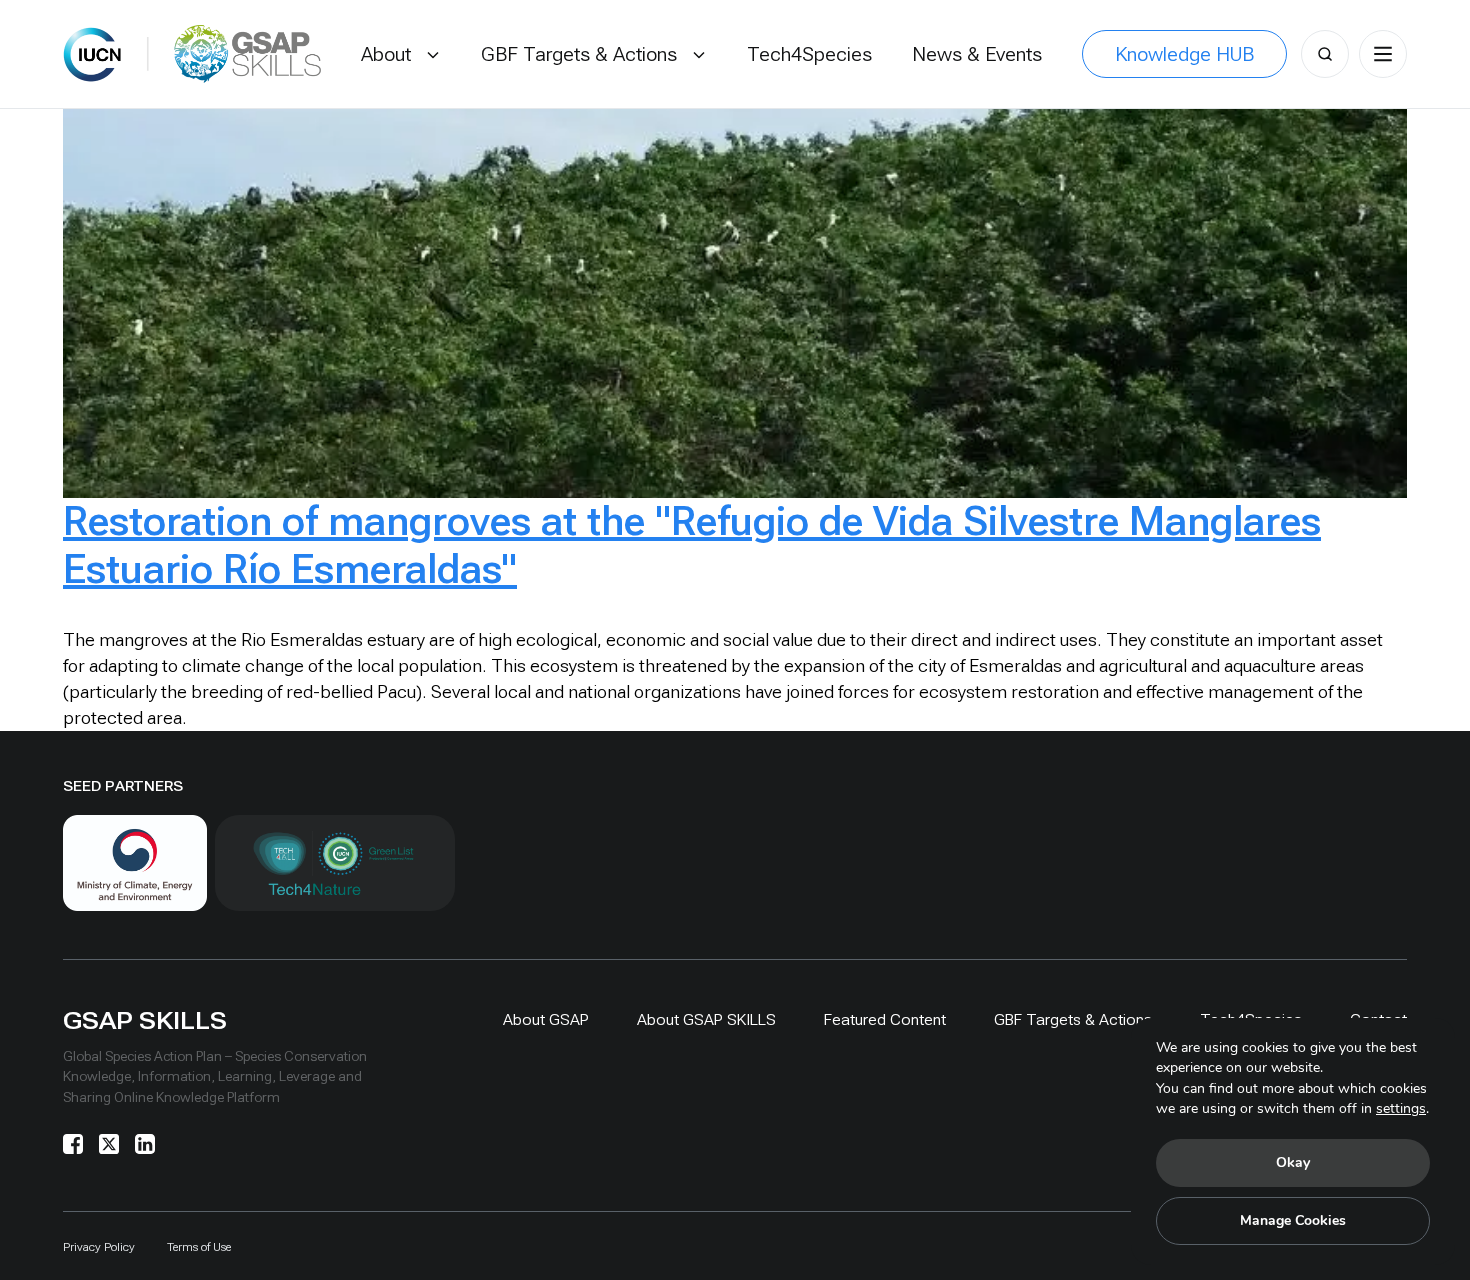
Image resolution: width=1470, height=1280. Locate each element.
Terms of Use (199, 1247)
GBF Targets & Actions (1073, 1019)
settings (1401, 1108)
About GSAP (546, 1019)
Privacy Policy (99, 1247)
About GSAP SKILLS (706, 1019)
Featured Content (885, 1019)
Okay (1293, 1162)
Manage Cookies (1293, 1220)
